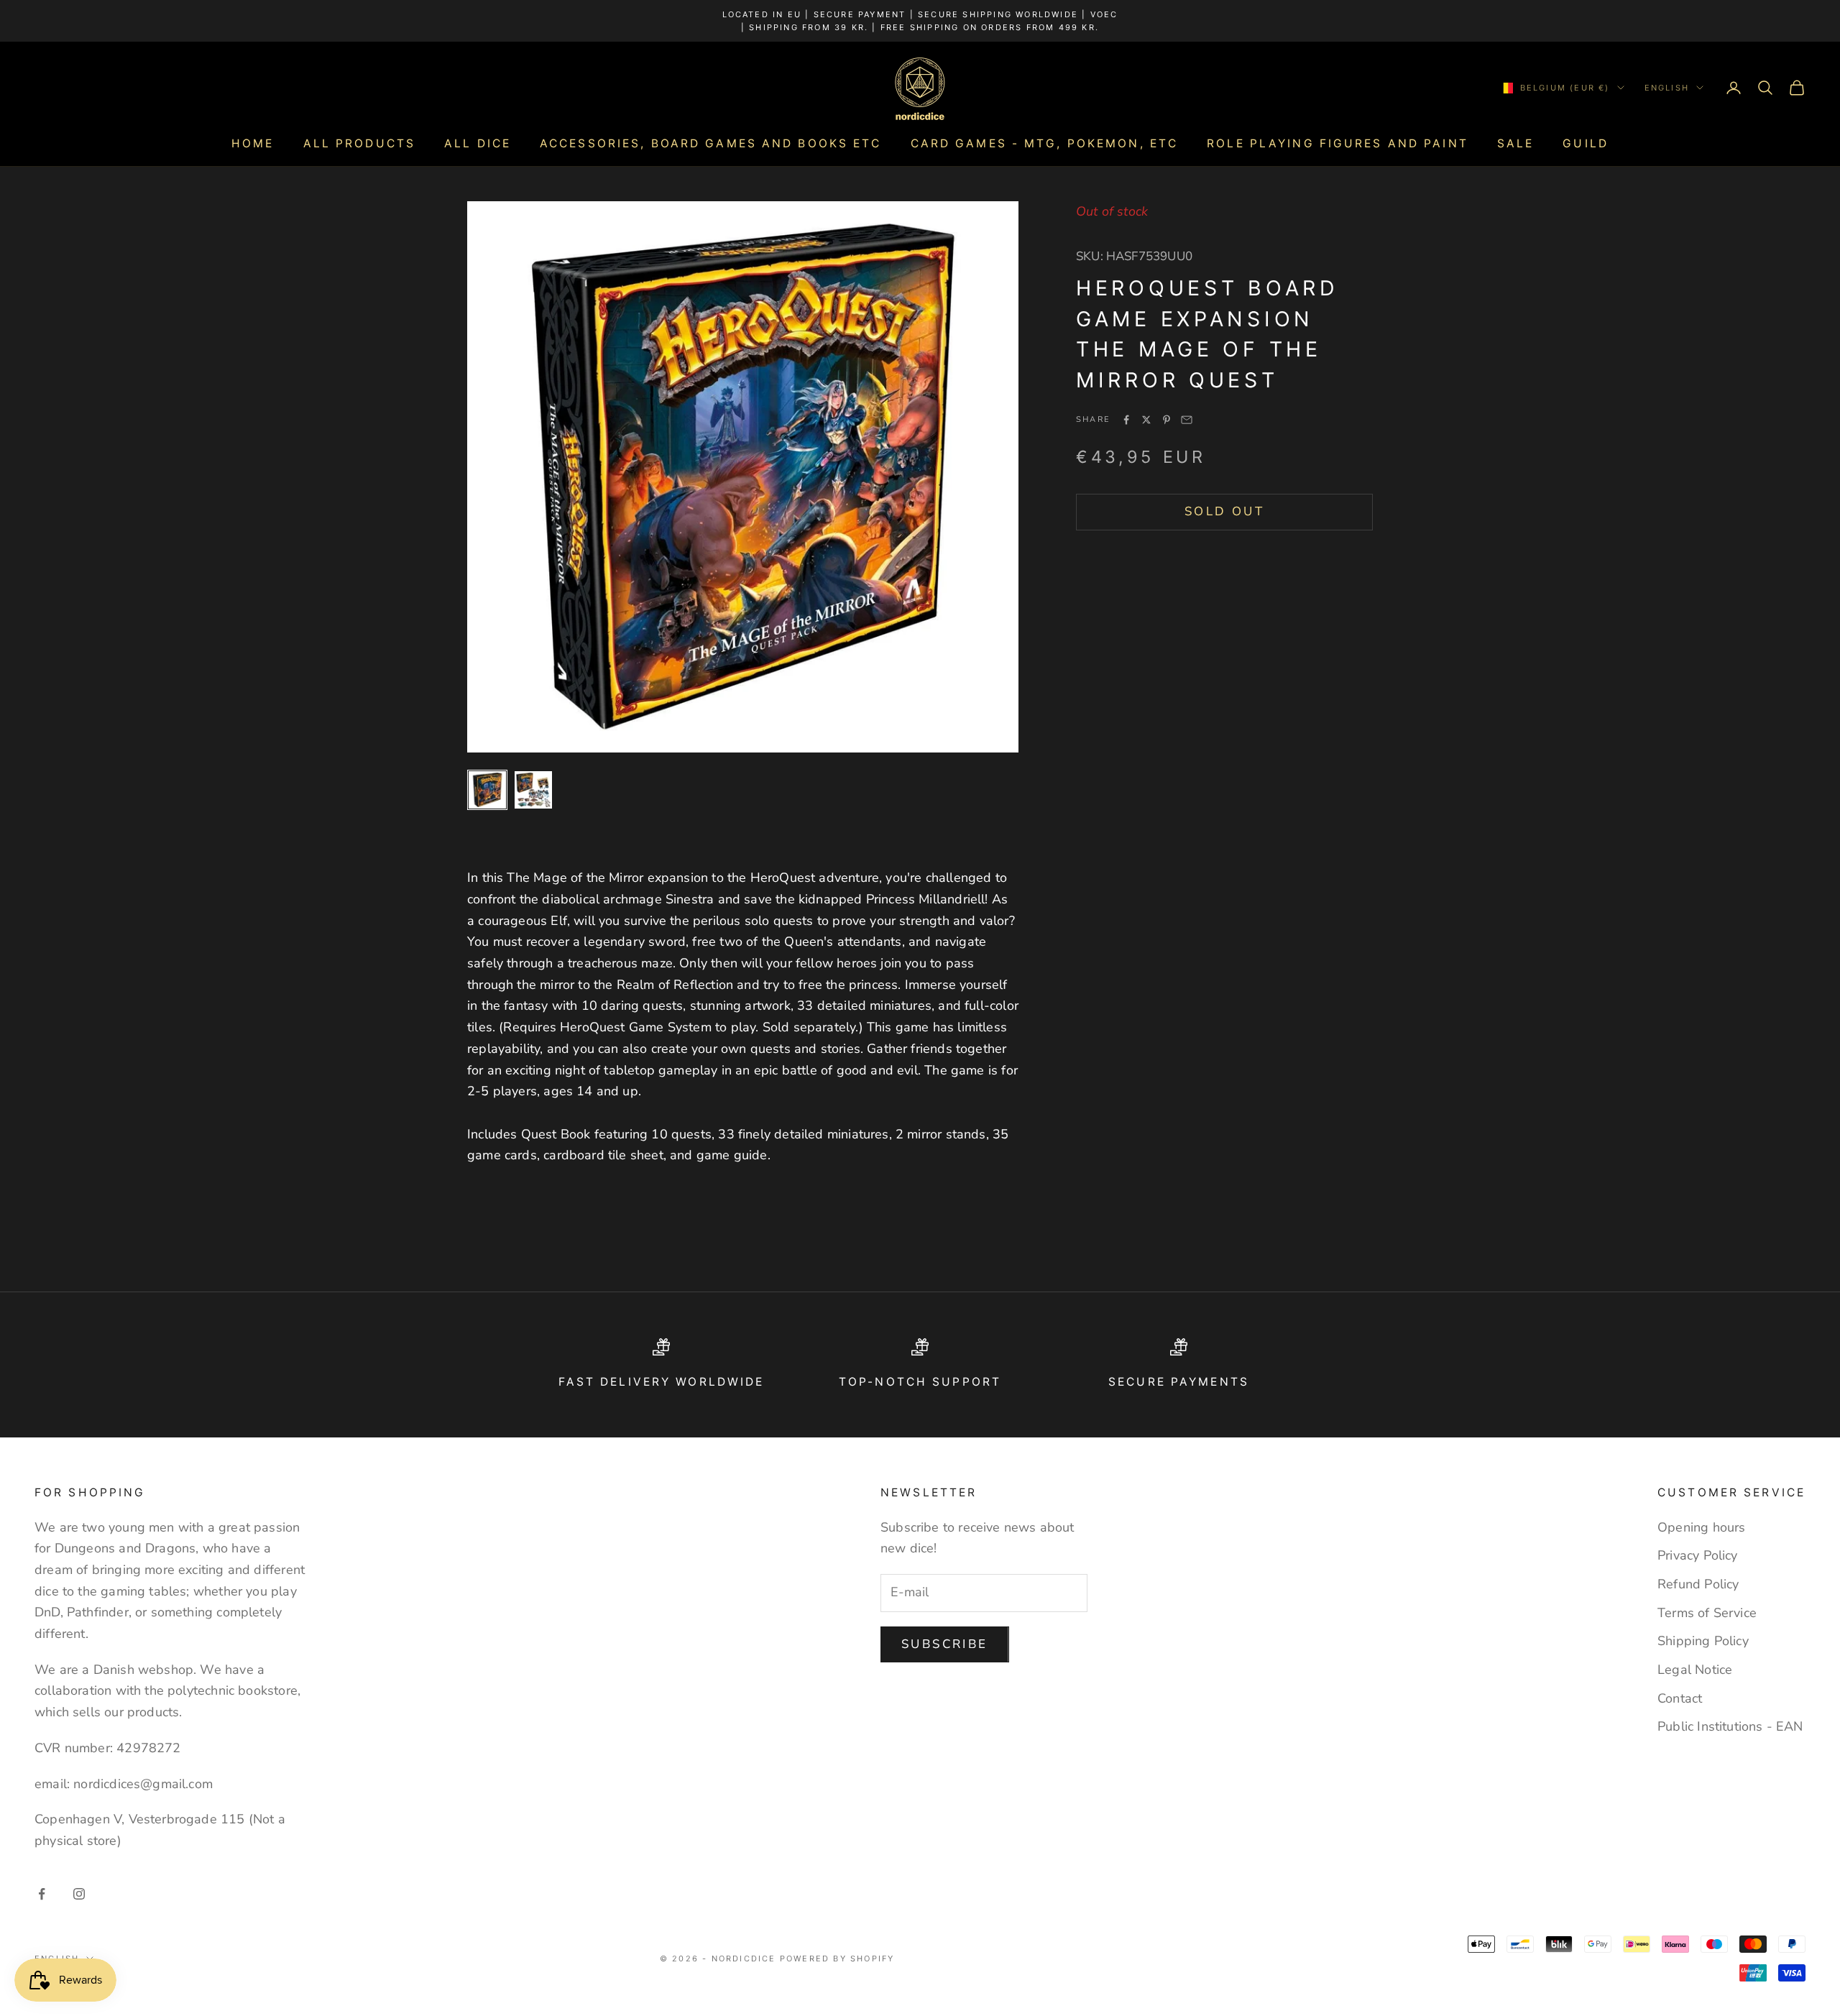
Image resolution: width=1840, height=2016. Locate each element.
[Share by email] (1187, 420)
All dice (478, 143)
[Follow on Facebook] (42, 1894)
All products (359, 143)
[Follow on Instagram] (79, 1894)
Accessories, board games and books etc (711, 143)
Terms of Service (1707, 1613)
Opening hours (1701, 1527)
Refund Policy (1698, 1584)
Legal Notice (1695, 1670)
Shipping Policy (1703, 1641)
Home (253, 143)
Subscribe (945, 1644)
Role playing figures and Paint (1338, 143)
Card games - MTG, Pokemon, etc (1045, 143)
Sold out (1224, 511)
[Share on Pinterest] (1167, 420)
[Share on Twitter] (1146, 420)
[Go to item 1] (487, 790)
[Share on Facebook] (1126, 420)
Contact (1680, 1698)
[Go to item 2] (533, 790)
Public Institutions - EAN (1730, 1726)
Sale (1515, 143)
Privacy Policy (1698, 1555)
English (1667, 88)
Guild (1586, 143)
